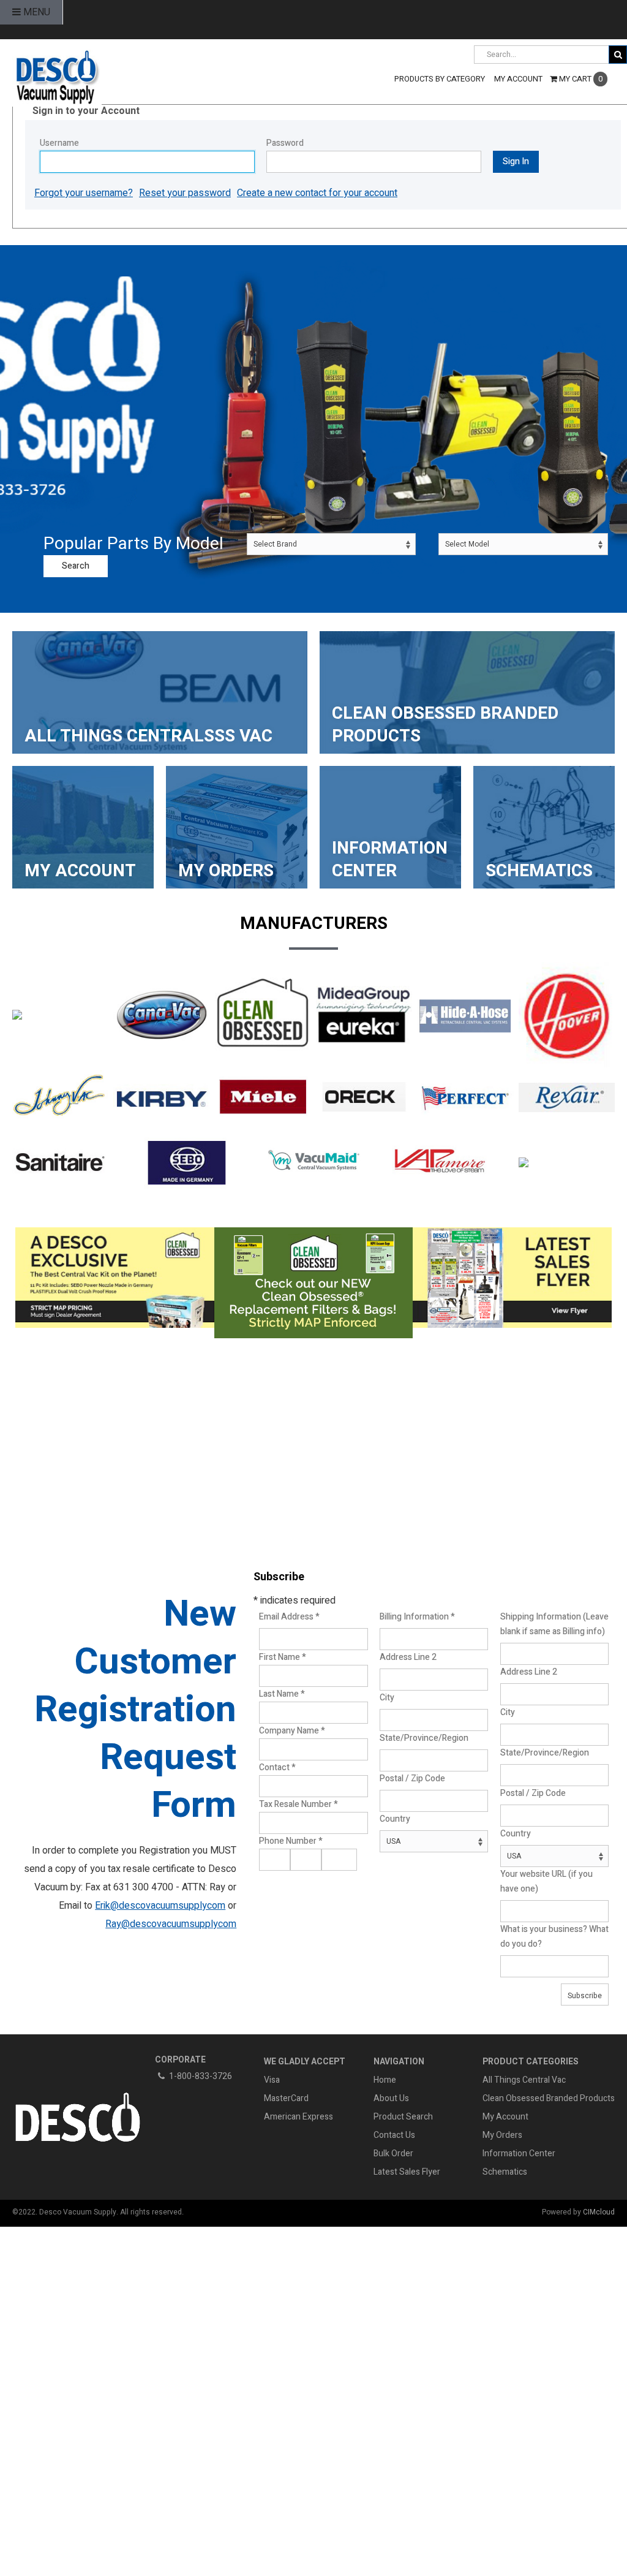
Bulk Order (393, 2154)
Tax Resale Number (298, 1804)
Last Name (282, 1694)
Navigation (399, 2062)
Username (59, 143)
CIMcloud (599, 2212)
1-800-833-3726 (201, 2076)
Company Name (292, 1731)
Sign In (516, 161)
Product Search (403, 2117)
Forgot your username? (84, 193)
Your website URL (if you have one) (546, 1881)
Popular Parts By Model (133, 544)
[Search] (618, 55)
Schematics (505, 2172)
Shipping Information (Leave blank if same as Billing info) (554, 1624)
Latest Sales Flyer (407, 2172)
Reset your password (185, 193)
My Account (505, 2117)
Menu (36, 12)
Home (385, 2080)
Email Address (289, 1617)
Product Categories (531, 2062)
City (387, 1698)
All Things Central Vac (524, 2080)
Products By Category (440, 79)
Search (76, 566)
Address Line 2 (408, 1657)
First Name (283, 1657)
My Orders (502, 2135)
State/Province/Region (424, 1738)
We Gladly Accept (305, 2062)
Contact (277, 1767)
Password (285, 143)
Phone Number (291, 1841)
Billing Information (417, 1617)
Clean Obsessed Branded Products (549, 2098)
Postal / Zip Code (412, 1779)
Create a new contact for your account (317, 193)
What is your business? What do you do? (554, 1937)
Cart (581, 79)
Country (395, 1819)
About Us (391, 2098)
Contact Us (394, 2135)
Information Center (519, 2154)
